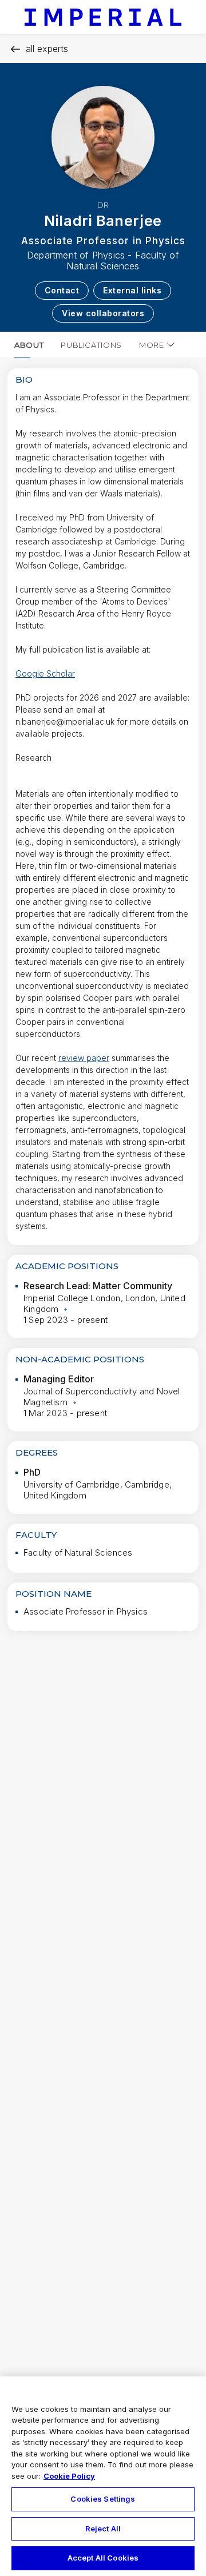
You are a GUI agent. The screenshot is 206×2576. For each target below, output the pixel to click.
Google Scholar (45, 673)
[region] (103, 2476)
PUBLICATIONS (91, 345)
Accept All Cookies (103, 2558)
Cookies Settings (103, 2499)
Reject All (103, 2529)
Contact (62, 290)
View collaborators (103, 313)
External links (132, 290)
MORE (152, 345)
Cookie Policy (69, 2476)
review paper (84, 1058)
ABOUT (29, 345)
